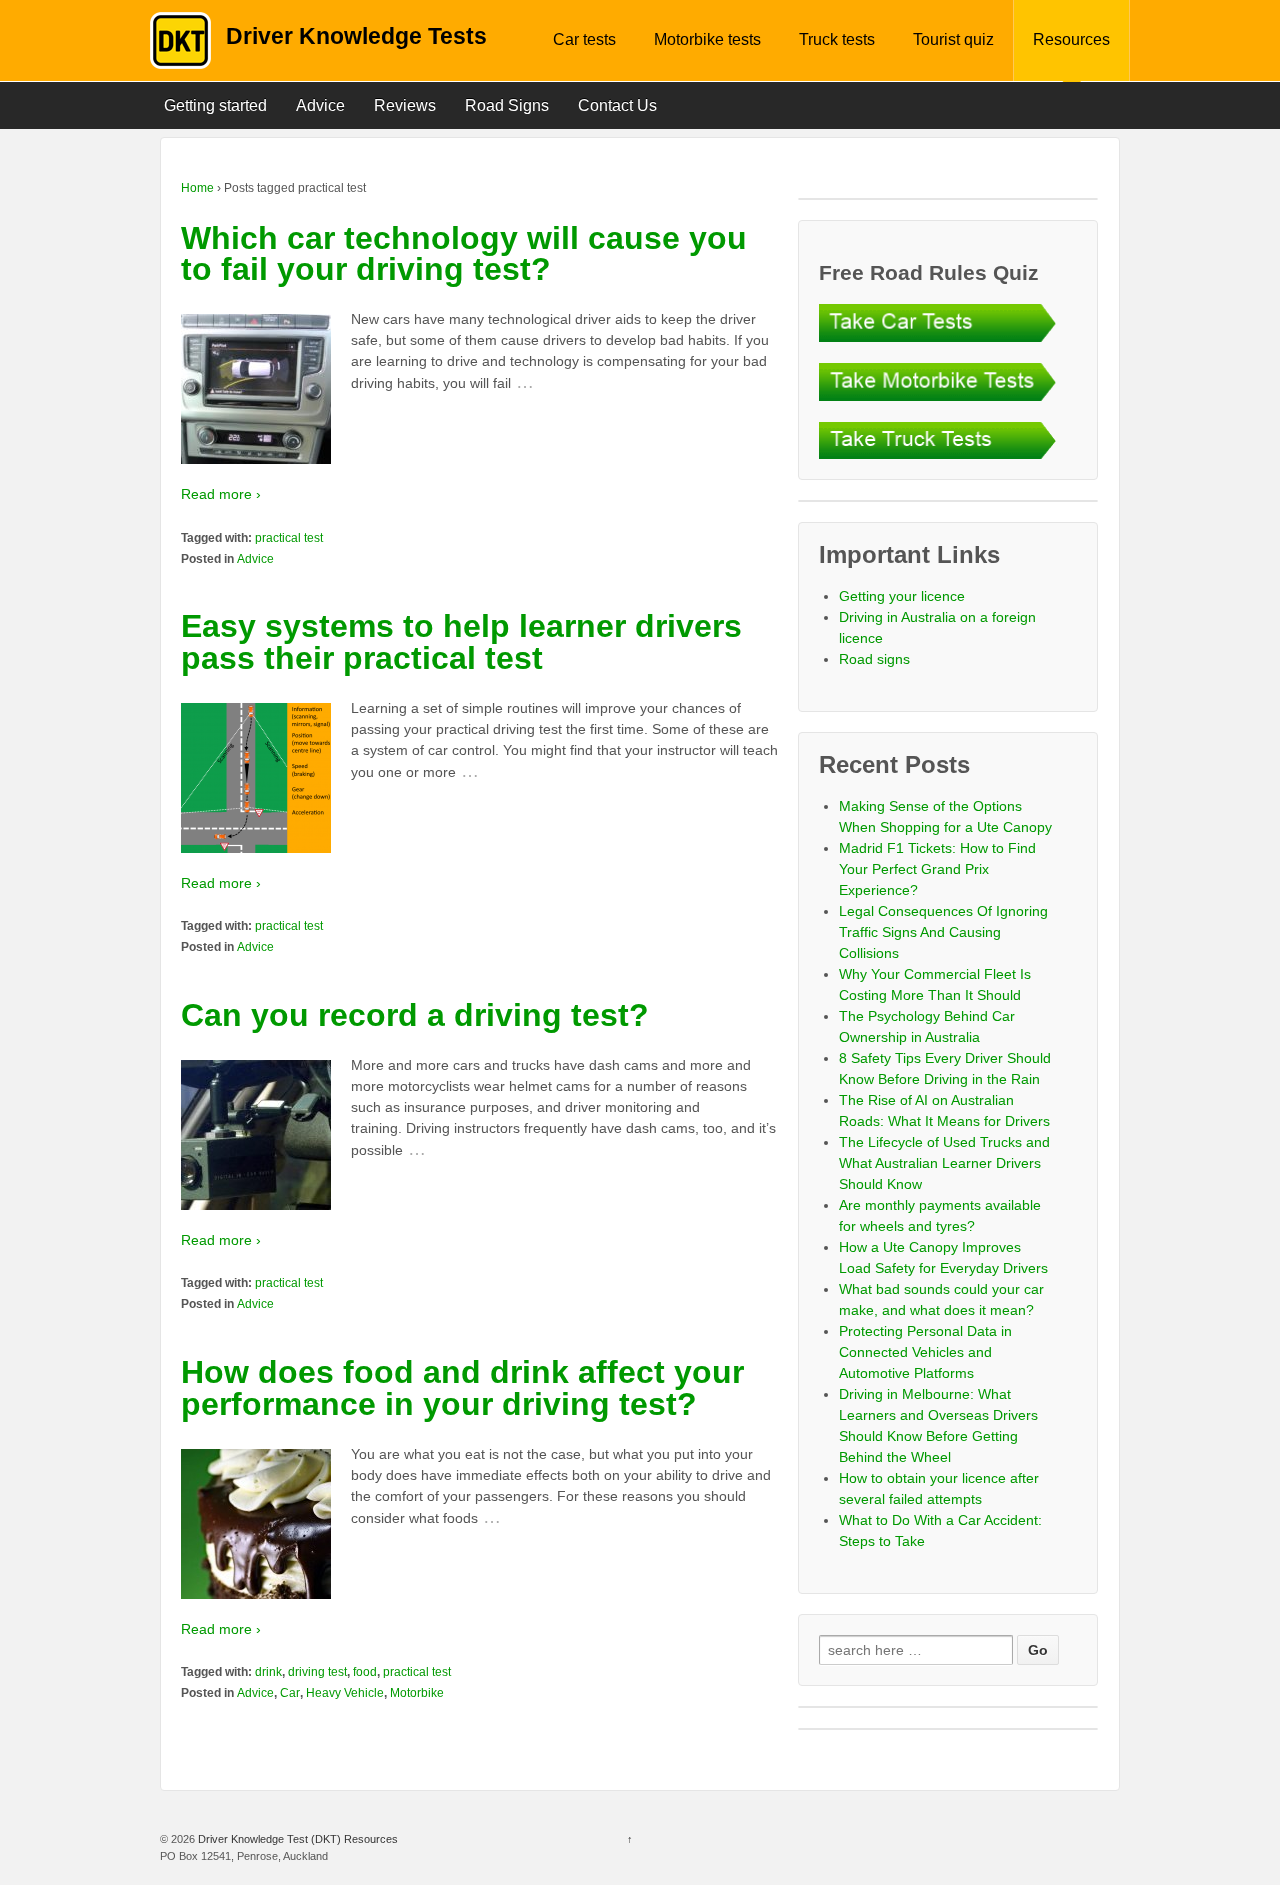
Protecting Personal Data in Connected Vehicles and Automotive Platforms (925, 1352)
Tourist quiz (953, 39)
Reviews (405, 105)
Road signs (874, 659)
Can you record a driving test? (415, 1015)
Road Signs (507, 105)
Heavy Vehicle (345, 1693)
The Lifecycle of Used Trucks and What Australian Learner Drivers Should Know (944, 1163)
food (365, 1672)
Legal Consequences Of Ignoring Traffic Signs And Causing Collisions (943, 932)
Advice (320, 105)
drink (268, 1672)
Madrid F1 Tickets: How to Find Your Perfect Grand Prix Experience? (937, 869)
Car (290, 1693)
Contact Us (617, 105)
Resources (1071, 39)
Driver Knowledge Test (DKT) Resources (296, 1839)
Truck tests (837, 39)
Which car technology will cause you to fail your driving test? (464, 254)
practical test (289, 538)
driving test (317, 1672)
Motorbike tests (707, 39)
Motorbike (417, 1693)
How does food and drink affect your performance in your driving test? (462, 1388)
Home (197, 188)
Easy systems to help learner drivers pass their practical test (461, 642)
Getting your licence (902, 596)
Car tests (584, 39)
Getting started (215, 105)
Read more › (221, 494)
